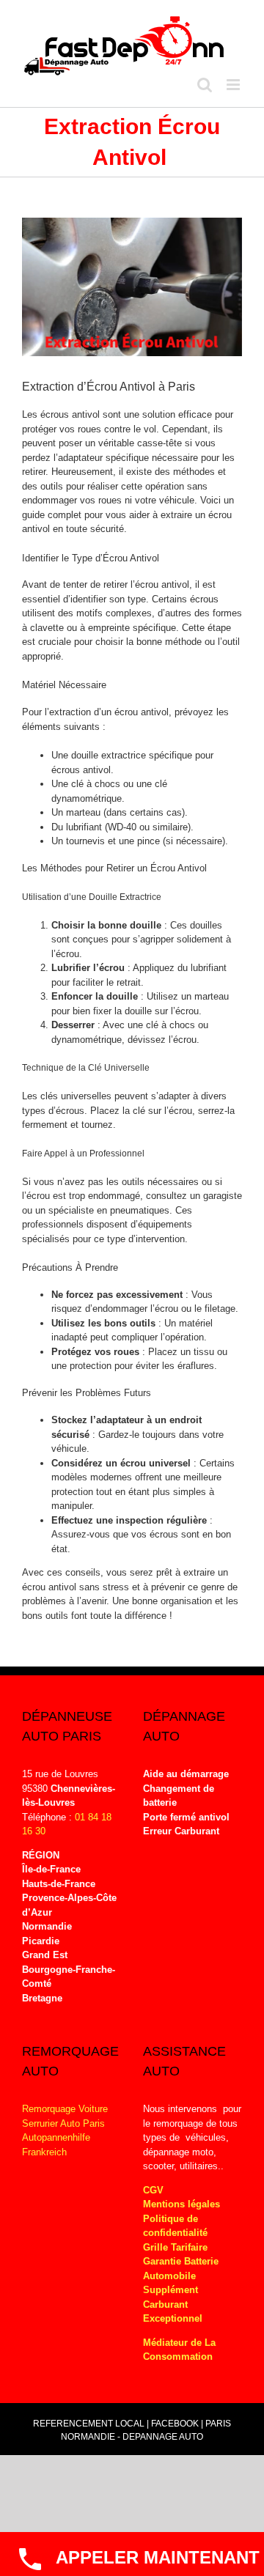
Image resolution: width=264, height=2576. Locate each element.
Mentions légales (181, 2204)
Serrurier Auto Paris (63, 2123)
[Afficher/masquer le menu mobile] (234, 85)
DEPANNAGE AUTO (163, 2437)
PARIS (218, 2424)
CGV (153, 2190)
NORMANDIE (88, 2437)
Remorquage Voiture (65, 2109)
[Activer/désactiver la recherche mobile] (205, 85)
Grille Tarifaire (175, 2247)
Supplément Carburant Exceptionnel (173, 2304)
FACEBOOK (175, 2424)
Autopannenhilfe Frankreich (56, 2145)
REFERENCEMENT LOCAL (90, 2424)
